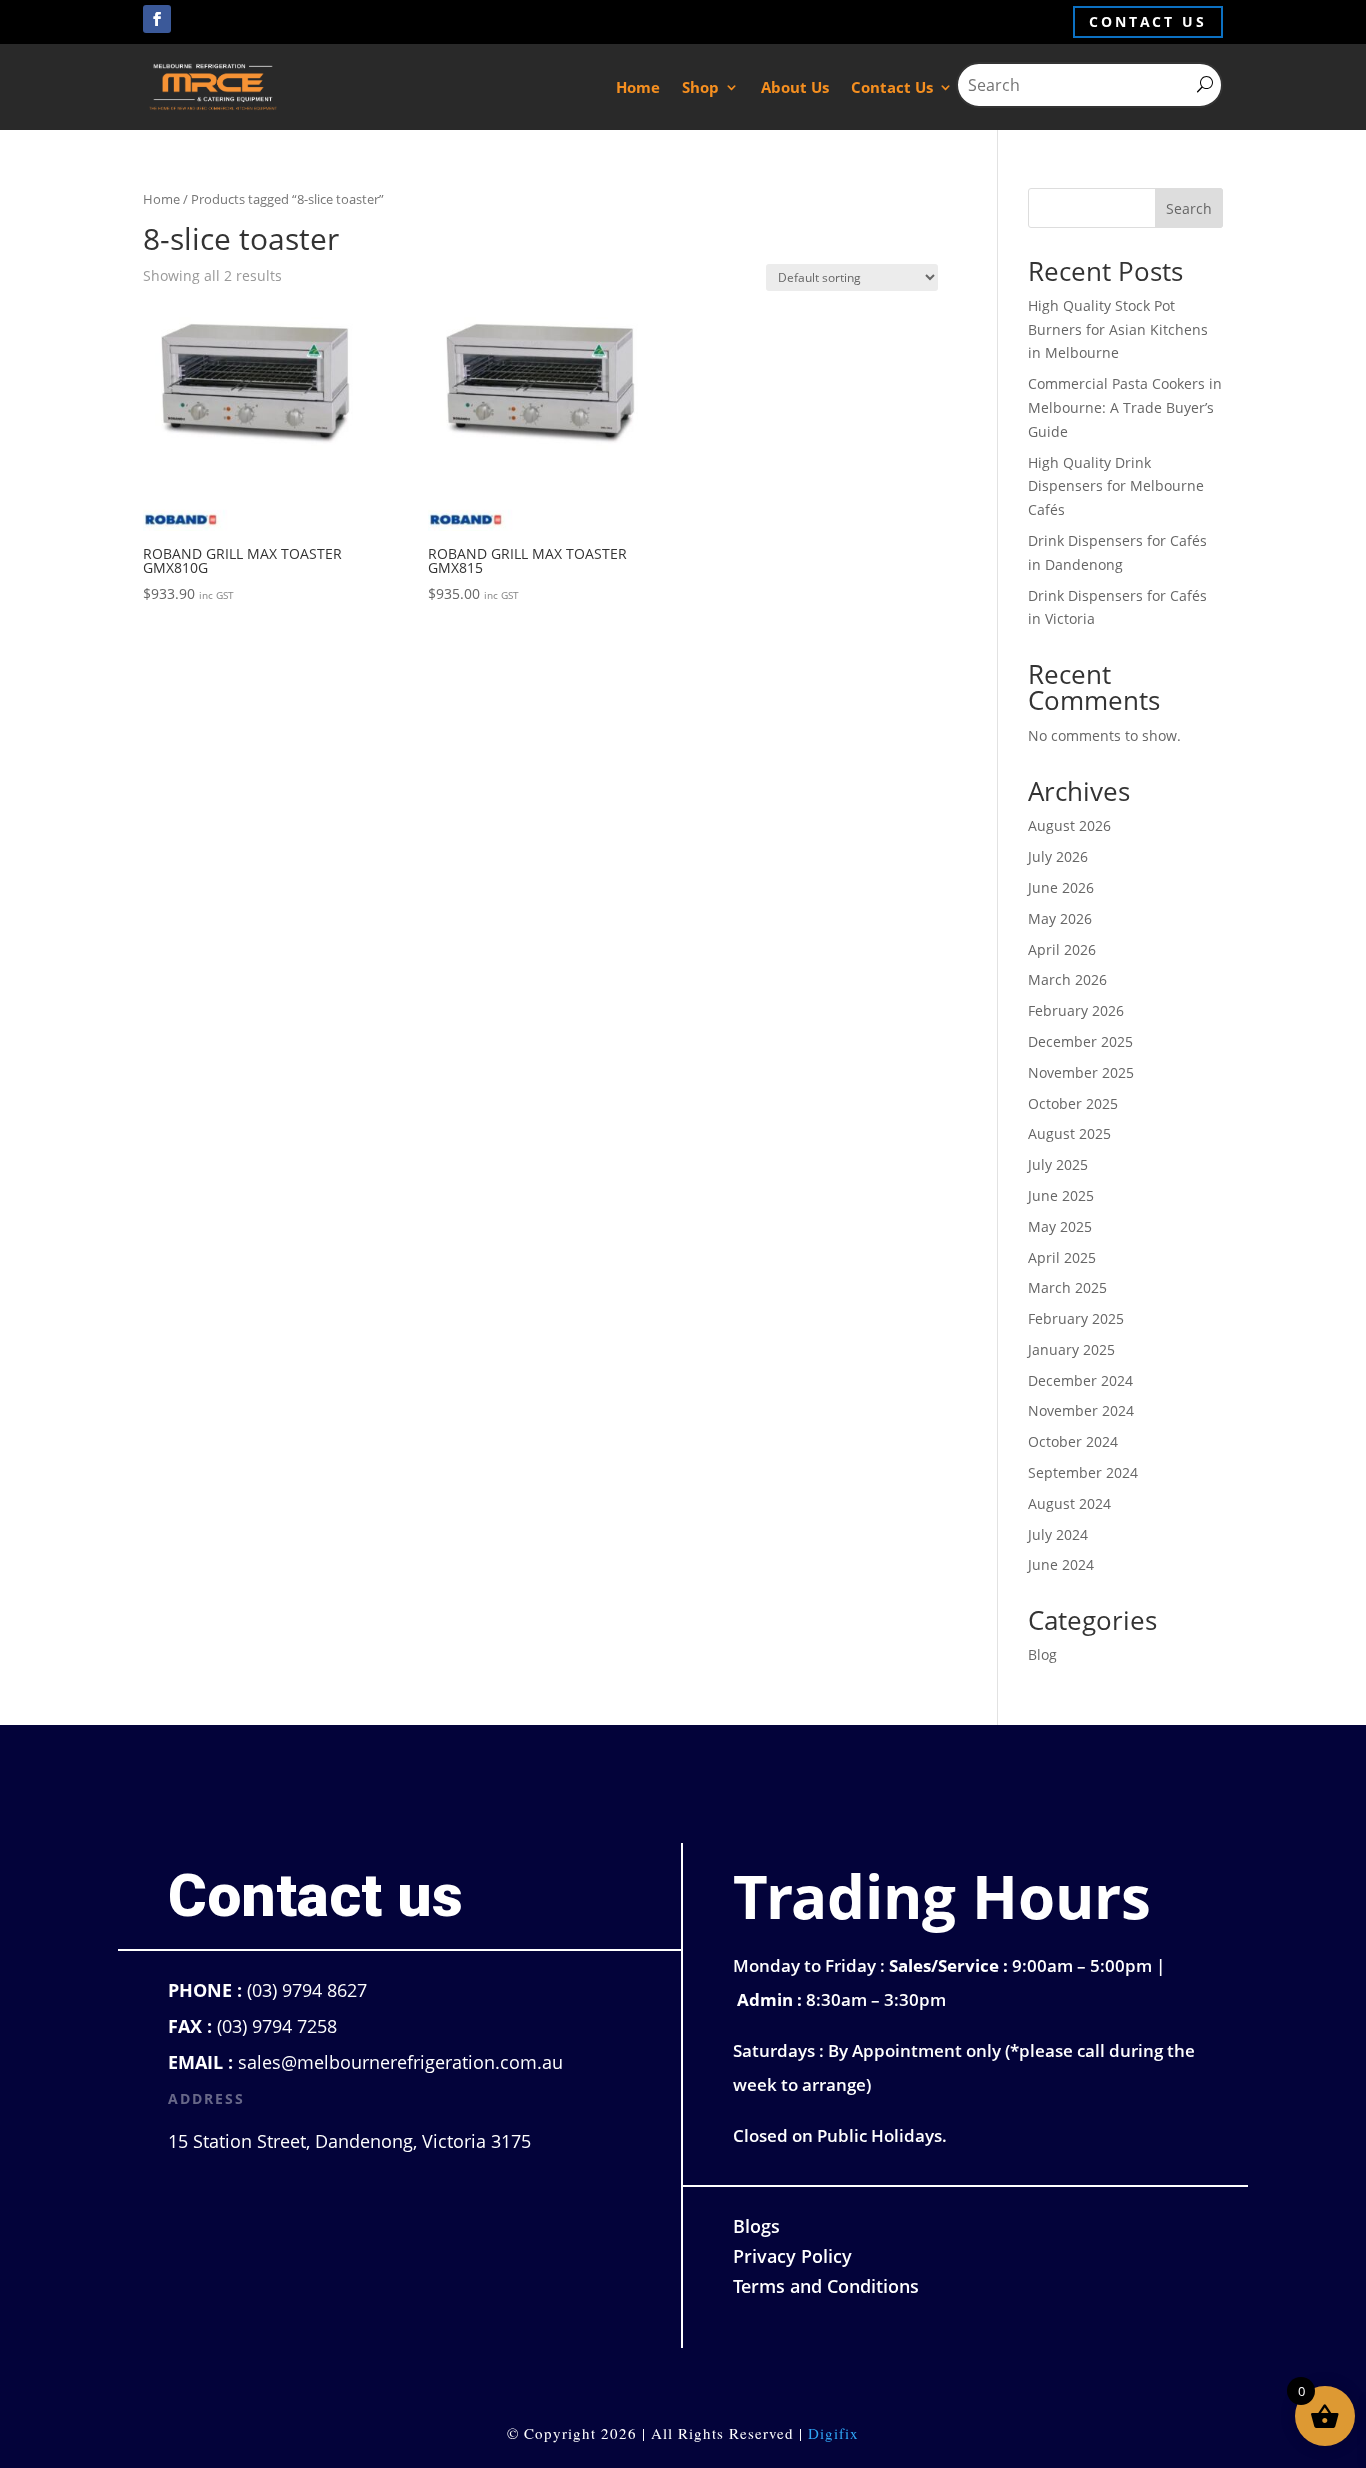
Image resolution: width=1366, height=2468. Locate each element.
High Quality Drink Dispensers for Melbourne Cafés (1116, 486)
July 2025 (1058, 1164)
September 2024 (1083, 1472)
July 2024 (1058, 1534)
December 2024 (1080, 1380)
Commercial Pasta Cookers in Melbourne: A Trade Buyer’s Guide (1125, 407)
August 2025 (1069, 1133)
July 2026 (1058, 856)
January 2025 (1071, 1349)
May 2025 (1060, 1226)
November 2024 (1081, 1410)
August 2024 (1069, 1503)
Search (1189, 208)
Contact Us (892, 87)
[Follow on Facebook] (157, 19)
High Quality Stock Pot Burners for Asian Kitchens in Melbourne (1118, 329)
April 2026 (1062, 949)
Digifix (833, 2433)
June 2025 (1061, 1195)
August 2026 (1069, 825)
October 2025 (1073, 1103)
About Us (795, 87)
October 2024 (1073, 1441)
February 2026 (1076, 1010)
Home (638, 87)
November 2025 (1081, 1072)
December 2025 (1080, 1041)
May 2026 (1060, 918)
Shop (700, 87)
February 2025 (1076, 1318)
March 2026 (1067, 979)
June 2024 (1061, 1564)
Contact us (1148, 21)
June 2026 (1061, 887)
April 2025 (1062, 1257)
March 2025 (1067, 1287)
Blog (1042, 1654)
